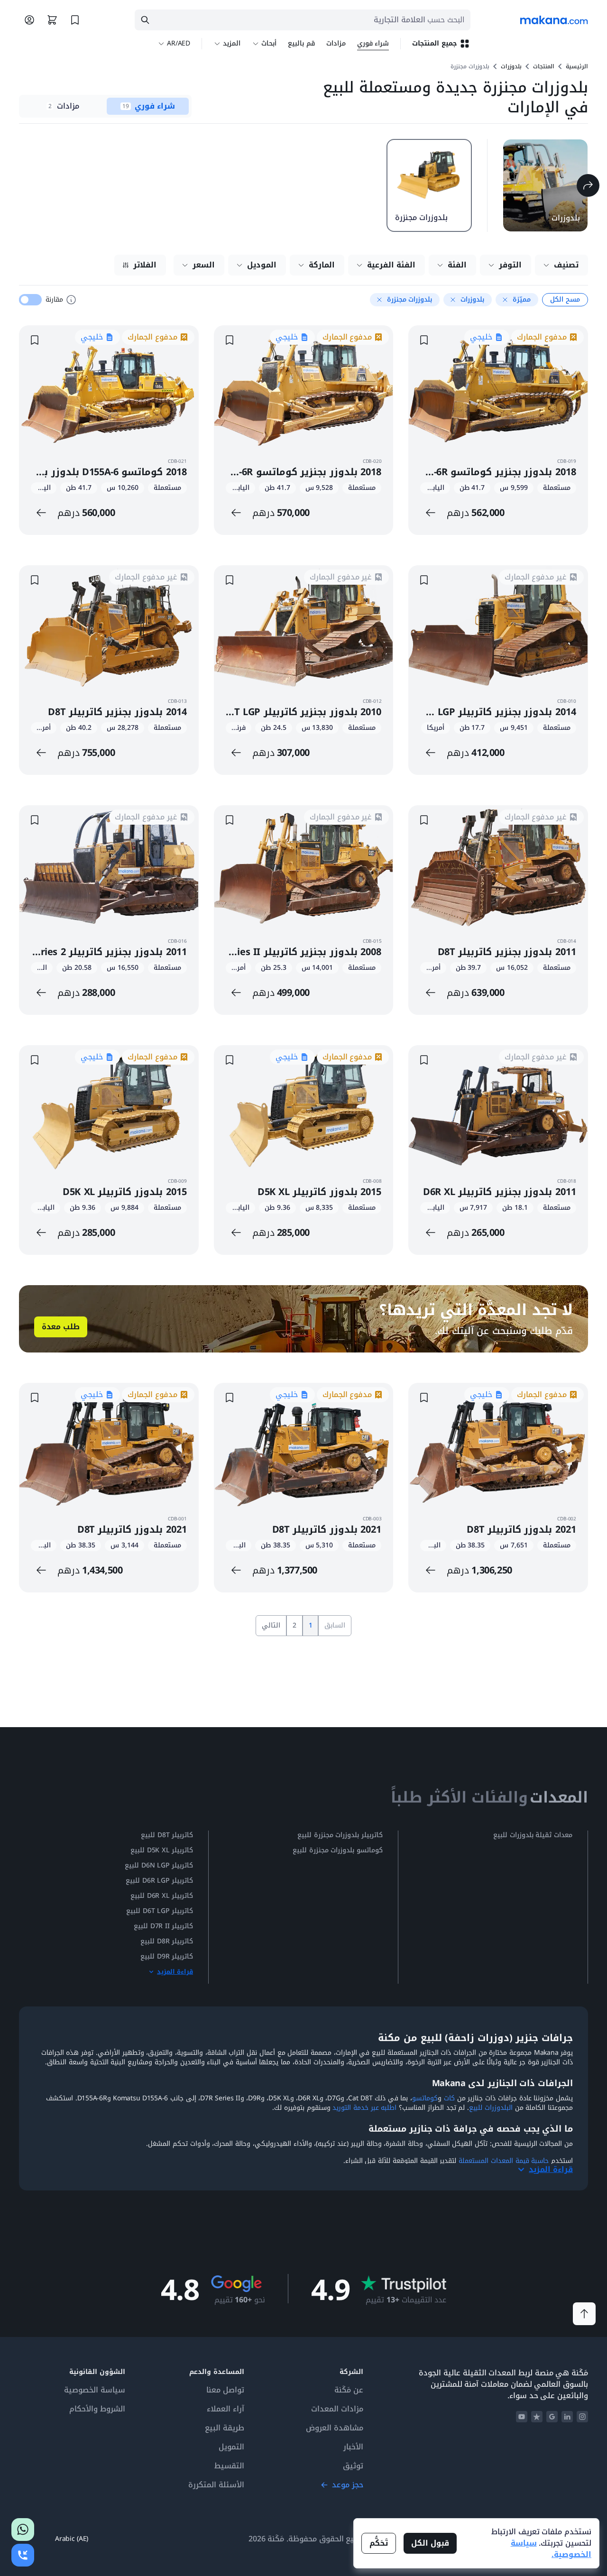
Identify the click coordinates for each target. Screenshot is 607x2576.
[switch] (30, 300)
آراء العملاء (225, 2409)
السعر (204, 265)
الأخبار (353, 2447)
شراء (373, 43)
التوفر (510, 265)
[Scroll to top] (584, 2314)
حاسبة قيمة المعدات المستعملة (504, 2161)
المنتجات (544, 66)
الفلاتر (145, 265)
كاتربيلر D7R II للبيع (163, 1926)
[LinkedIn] (567, 2417)
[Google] (552, 2417)
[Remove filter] (505, 300)
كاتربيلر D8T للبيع (167, 1835)
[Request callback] (23, 2555)
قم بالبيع (301, 43)
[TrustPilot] (537, 2417)
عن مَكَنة (349, 2390)
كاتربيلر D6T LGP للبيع (160, 1911)
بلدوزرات (511, 66)
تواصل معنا (225, 2390)
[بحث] (145, 20)
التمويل (231, 2447)
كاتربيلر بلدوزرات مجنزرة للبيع (340, 1835)
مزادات (336, 43)
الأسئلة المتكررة (216, 2485)
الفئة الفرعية (391, 265)
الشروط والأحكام (97, 2409)
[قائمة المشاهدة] (75, 20)
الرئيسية (577, 66)
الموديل (262, 265)
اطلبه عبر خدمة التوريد (364, 2108)
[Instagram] (582, 2417)
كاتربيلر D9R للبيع (167, 1957)
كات (449, 2098)
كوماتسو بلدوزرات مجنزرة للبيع (338, 1850)
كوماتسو (425, 2098)
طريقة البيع (225, 2428)
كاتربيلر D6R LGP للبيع (159, 1881)
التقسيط (229, 2466)
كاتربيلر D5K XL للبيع (162, 1850)
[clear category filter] (588, 185)
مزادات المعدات (337, 2409)
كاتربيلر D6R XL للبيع (162, 1896)
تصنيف (566, 265)
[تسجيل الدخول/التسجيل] (29, 20)
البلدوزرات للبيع (491, 2108)
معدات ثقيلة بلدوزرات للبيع (533, 1835)
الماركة (322, 265)
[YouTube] (522, 2417)
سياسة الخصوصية (95, 2390)
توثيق (353, 2466)
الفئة (457, 265)
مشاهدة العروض (335, 2428)
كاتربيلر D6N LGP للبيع (159, 1866)
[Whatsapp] (23, 2530)
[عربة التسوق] (52, 20)
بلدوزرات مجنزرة (470, 66)
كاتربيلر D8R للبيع (167, 1941)
